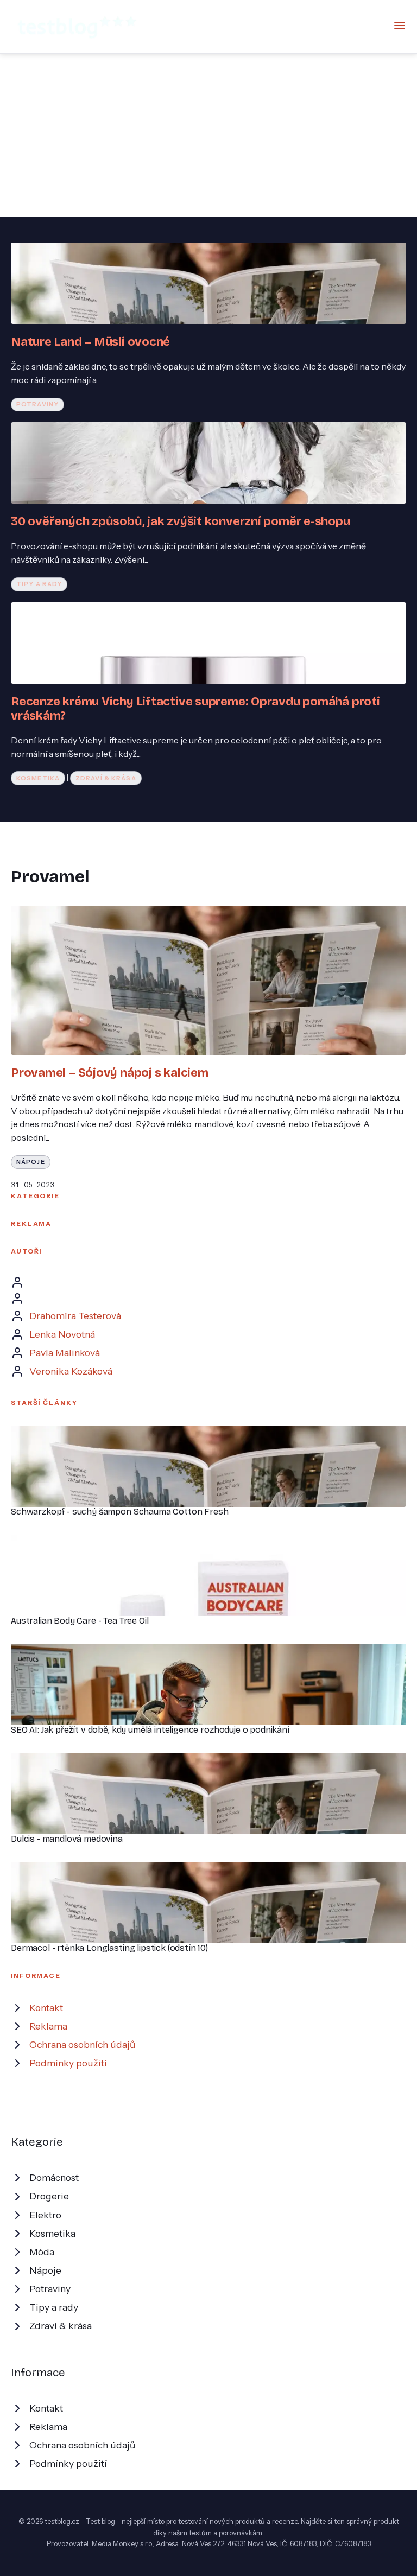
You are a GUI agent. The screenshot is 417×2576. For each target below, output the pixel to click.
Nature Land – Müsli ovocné (90, 342)
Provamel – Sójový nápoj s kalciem (110, 1073)
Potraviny (37, 404)
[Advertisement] (208, 135)
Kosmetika (38, 778)
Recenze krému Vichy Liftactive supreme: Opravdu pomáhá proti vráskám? (195, 708)
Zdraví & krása (106, 778)
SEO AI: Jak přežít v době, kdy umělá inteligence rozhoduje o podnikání (150, 1730)
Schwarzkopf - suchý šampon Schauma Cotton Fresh (119, 1512)
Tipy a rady (39, 584)
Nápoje (31, 1162)
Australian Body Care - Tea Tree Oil (80, 1621)
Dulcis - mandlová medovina (67, 1839)
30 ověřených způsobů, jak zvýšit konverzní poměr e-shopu (181, 521)
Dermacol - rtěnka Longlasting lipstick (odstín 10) (109, 1948)
